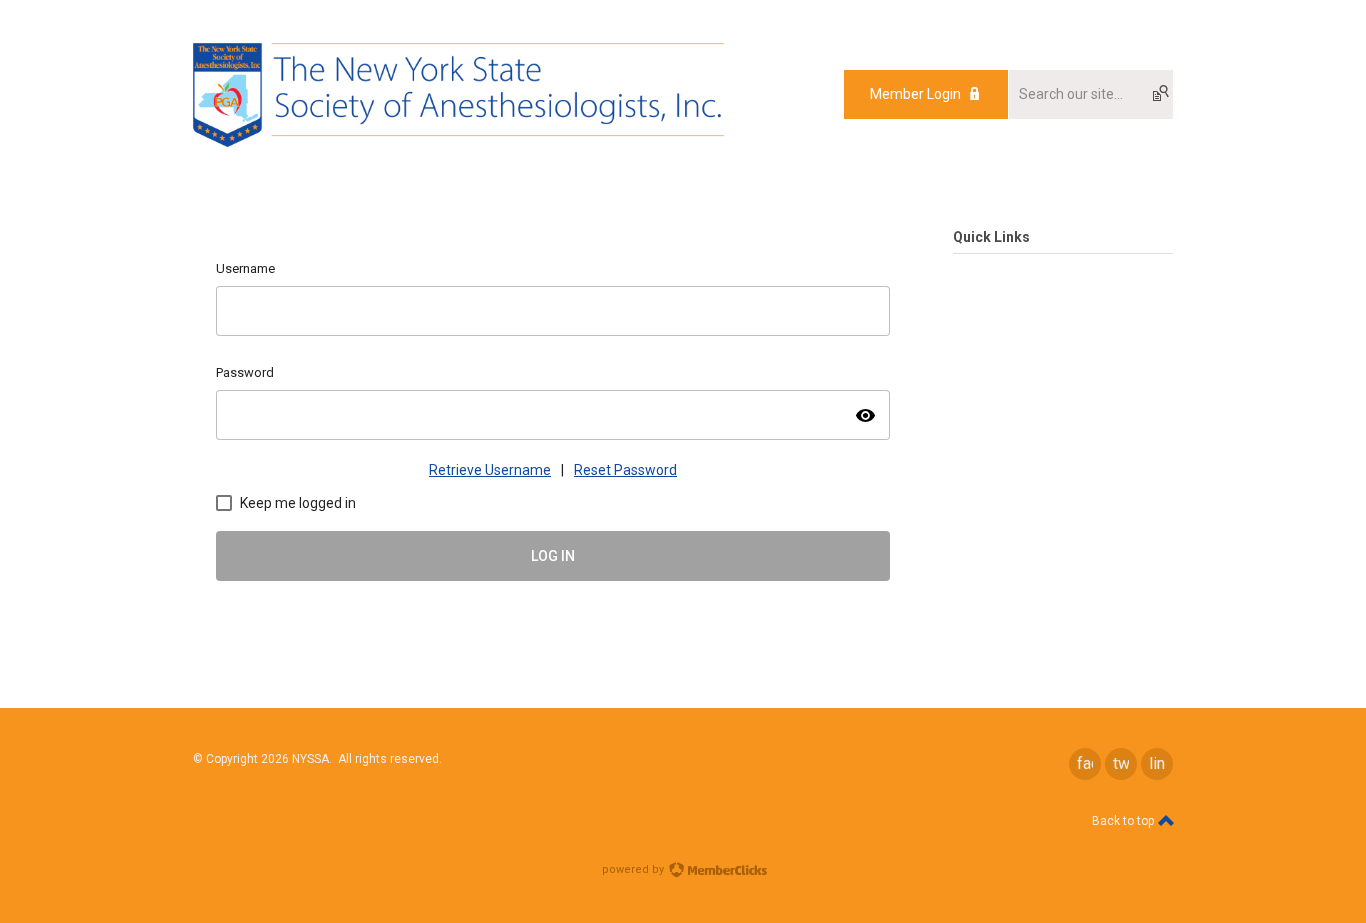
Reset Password (625, 470)
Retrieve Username (490, 470)
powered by (634, 869)
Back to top (1124, 821)
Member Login (915, 94)
